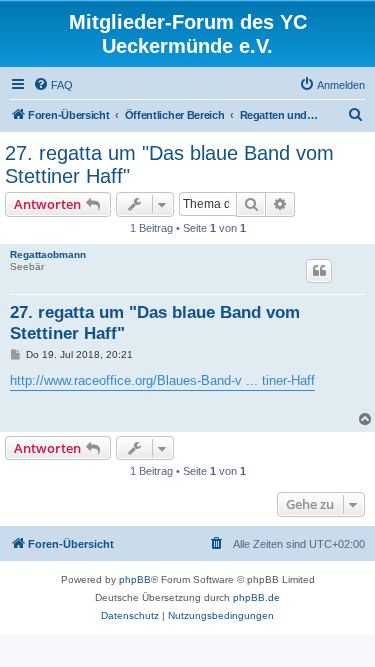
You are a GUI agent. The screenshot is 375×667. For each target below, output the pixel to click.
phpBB (135, 579)
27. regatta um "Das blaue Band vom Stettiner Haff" (169, 164)
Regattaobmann (48, 254)
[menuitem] (53, 85)
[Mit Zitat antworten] (319, 271)
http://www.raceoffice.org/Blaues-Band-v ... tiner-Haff (162, 380)
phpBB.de (256, 597)
